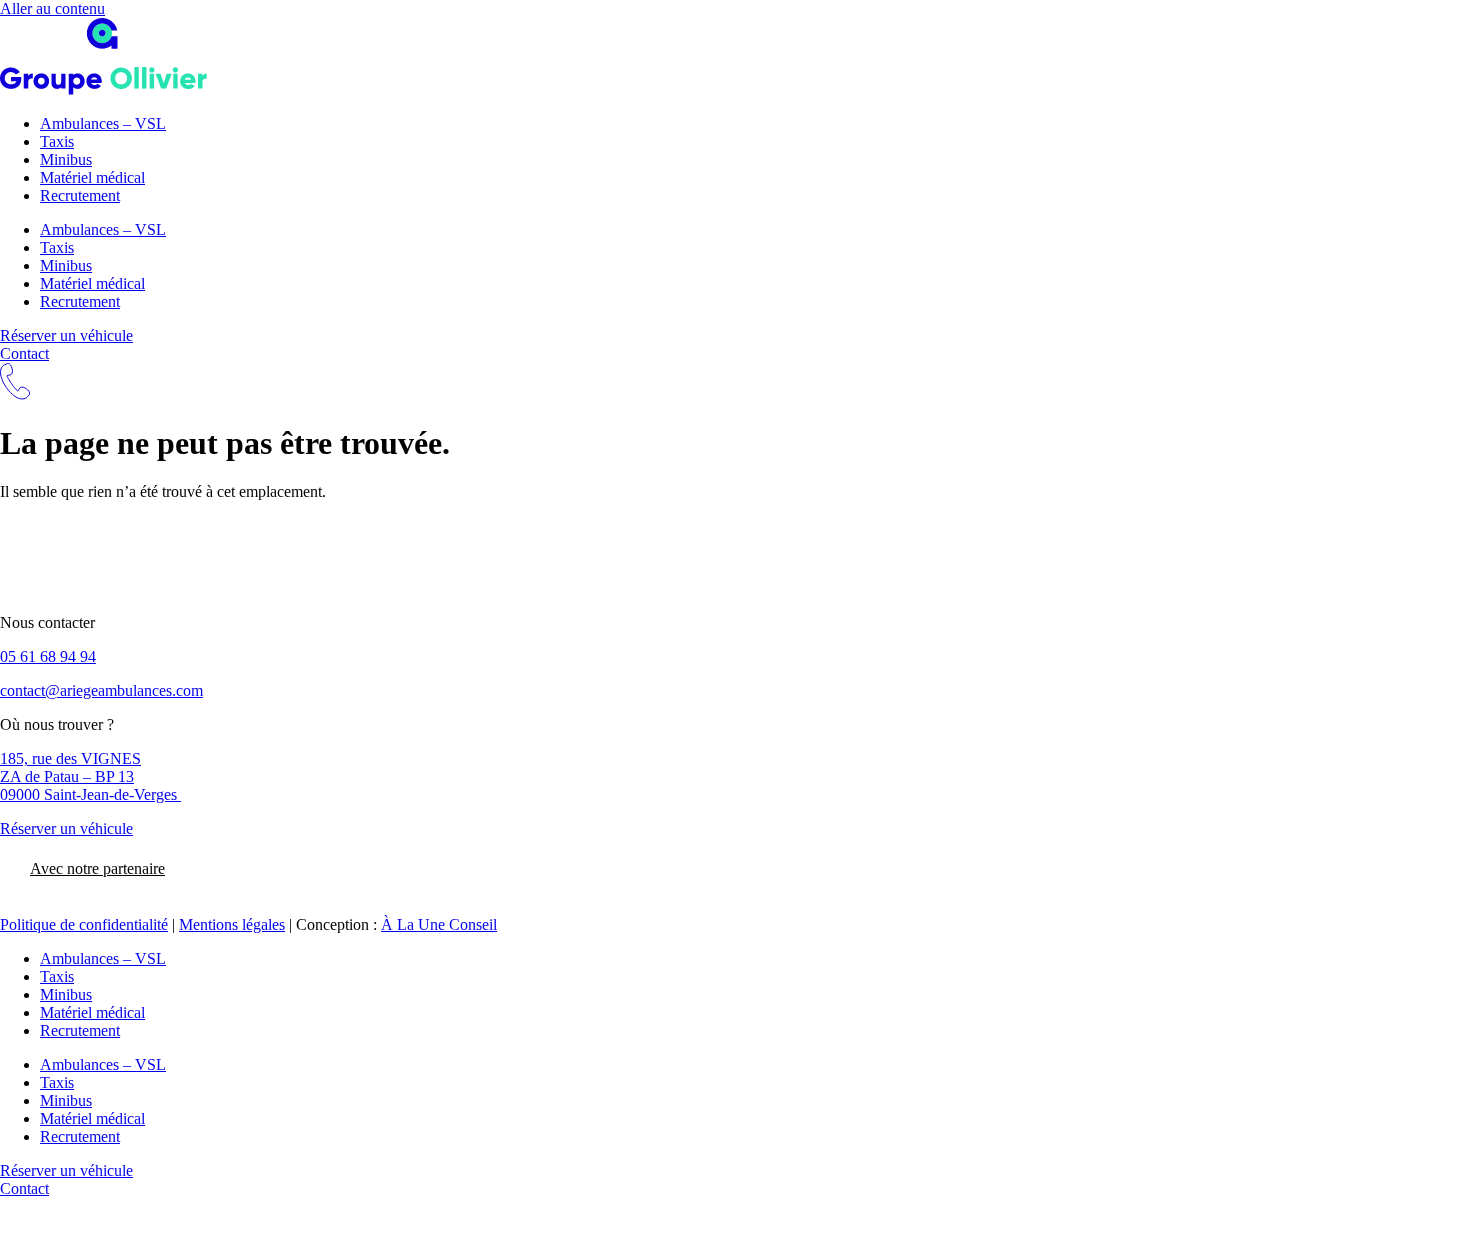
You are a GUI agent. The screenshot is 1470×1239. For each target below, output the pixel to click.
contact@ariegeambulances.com (101, 690)
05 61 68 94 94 (48, 656)
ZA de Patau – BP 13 (67, 776)
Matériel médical (92, 177)
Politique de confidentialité (84, 924)
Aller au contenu (52, 8)
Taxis (57, 141)
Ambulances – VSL (103, 123)
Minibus (66, 159)
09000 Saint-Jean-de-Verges (90, 794)
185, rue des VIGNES (70, 758)
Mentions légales (232, 924)
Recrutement (80, 195)
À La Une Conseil (439, 924)
